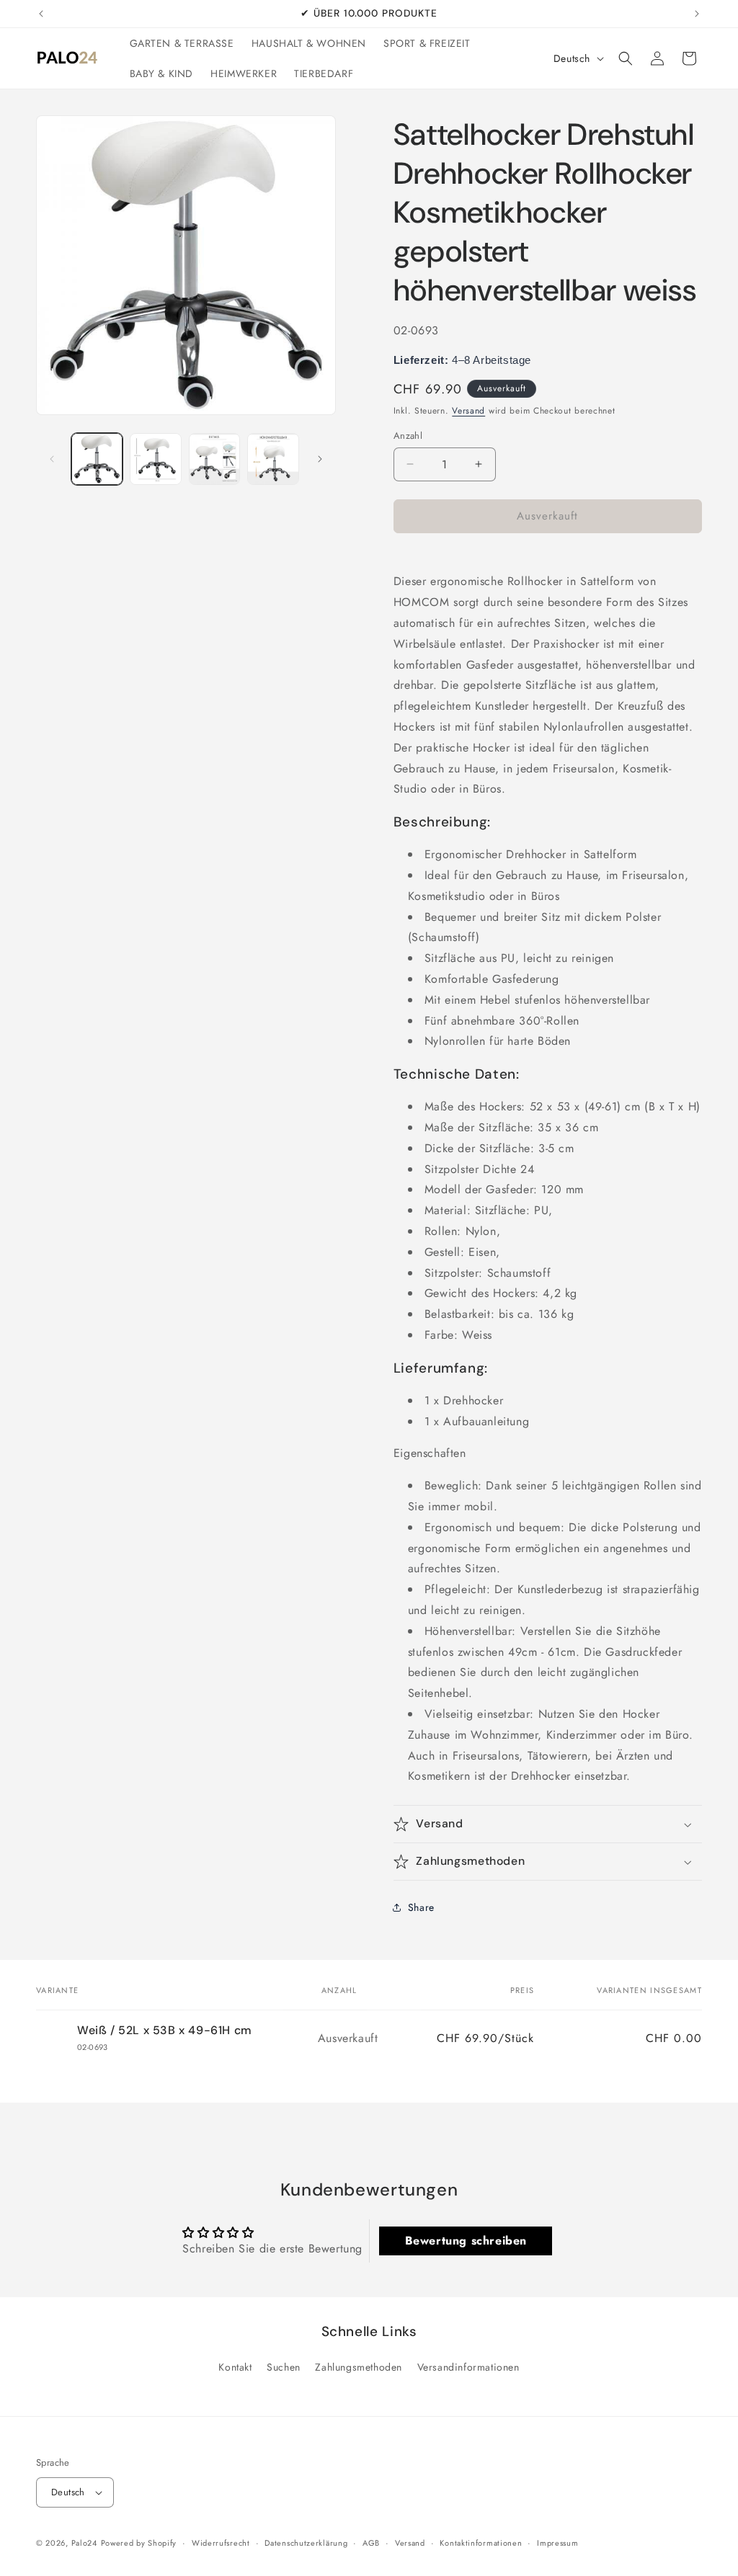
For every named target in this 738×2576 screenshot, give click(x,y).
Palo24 (84, 2543)
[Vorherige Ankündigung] (41, 14)
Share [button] (421, 1907)
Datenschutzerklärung (306, 2543)
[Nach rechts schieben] (320, 459)
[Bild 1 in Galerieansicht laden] (97, 459)
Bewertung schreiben (466, 2241)
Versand (468, 411)
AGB (371, 2543)
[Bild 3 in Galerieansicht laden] (214, 459)
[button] (626, 58)
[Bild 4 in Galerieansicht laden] (273, 459)
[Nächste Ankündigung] (697, 14)
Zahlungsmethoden (359, 2367)
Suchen (284, 2367)
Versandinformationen (468, 2367)
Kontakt (235, 2367)
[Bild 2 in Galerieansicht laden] (155, 459)
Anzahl (408, 436)
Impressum (557, 2543)
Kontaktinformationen (481, 2543)
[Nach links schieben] (52, 459)
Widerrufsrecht (221, 2543)
